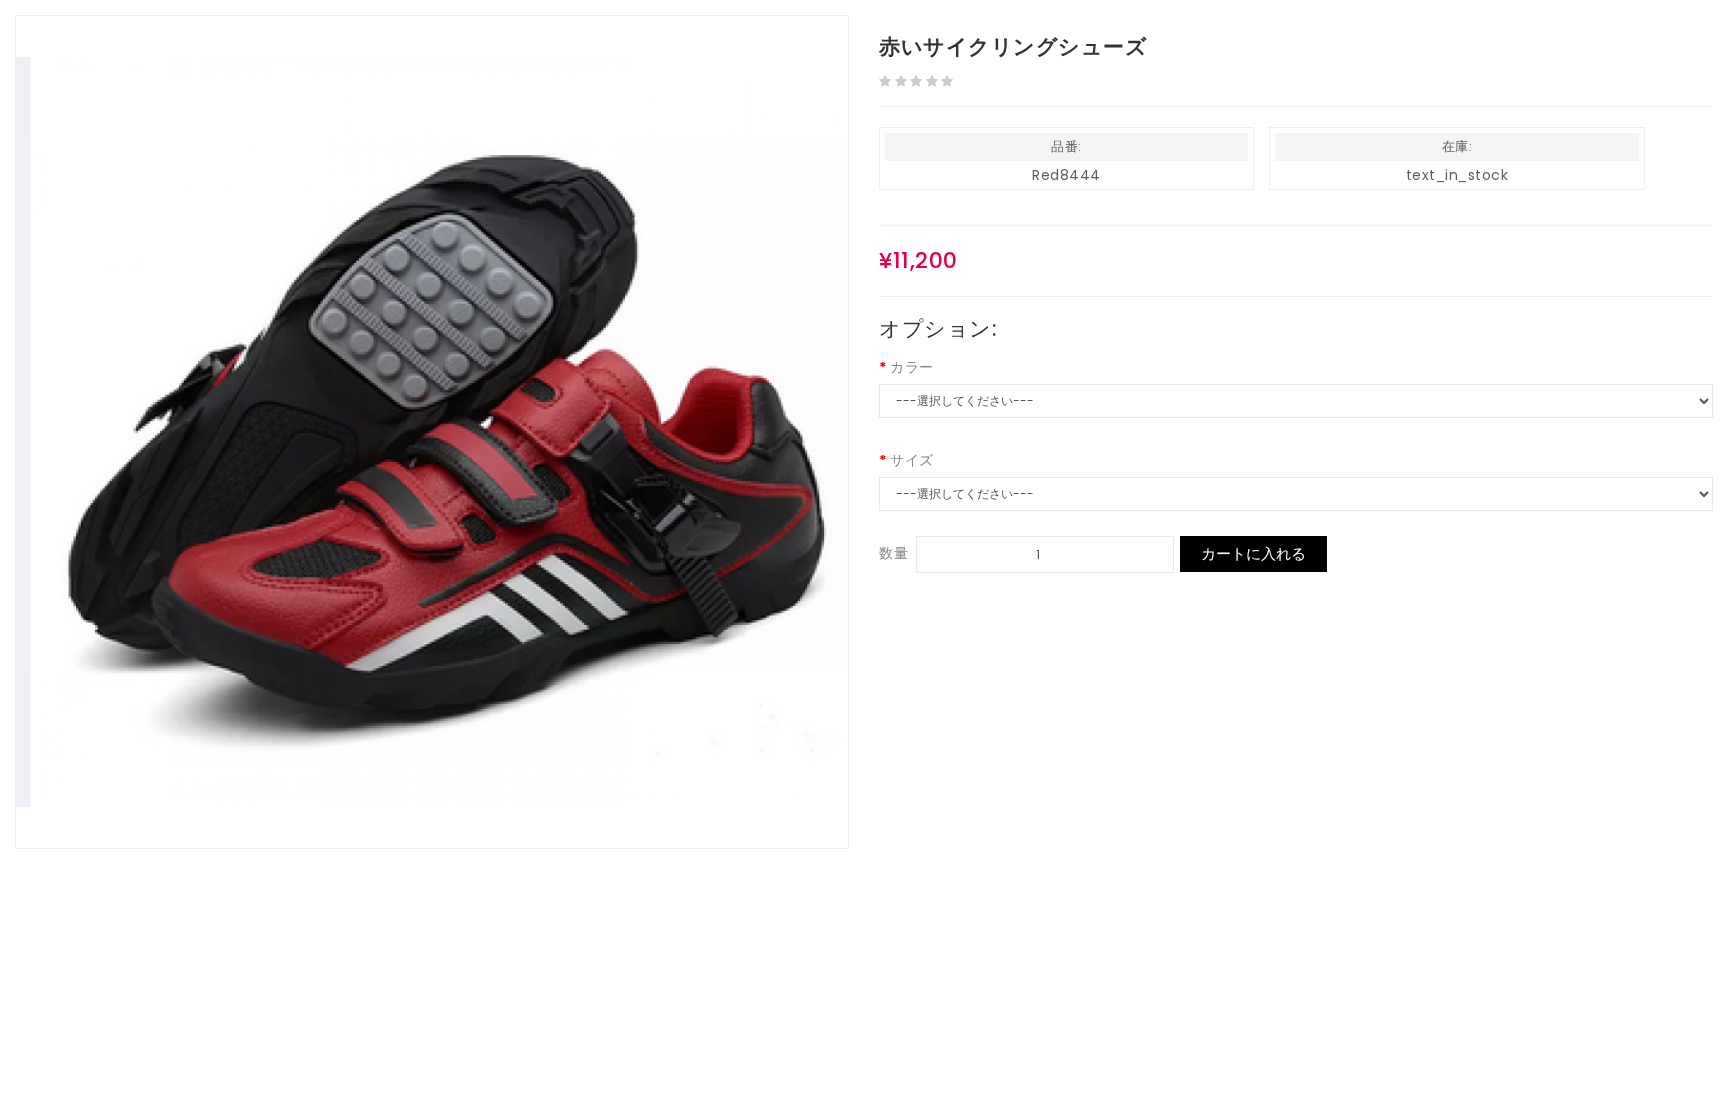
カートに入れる (1253, 553)
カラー (912, 367)
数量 (893, 553)
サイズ (912, 460)
